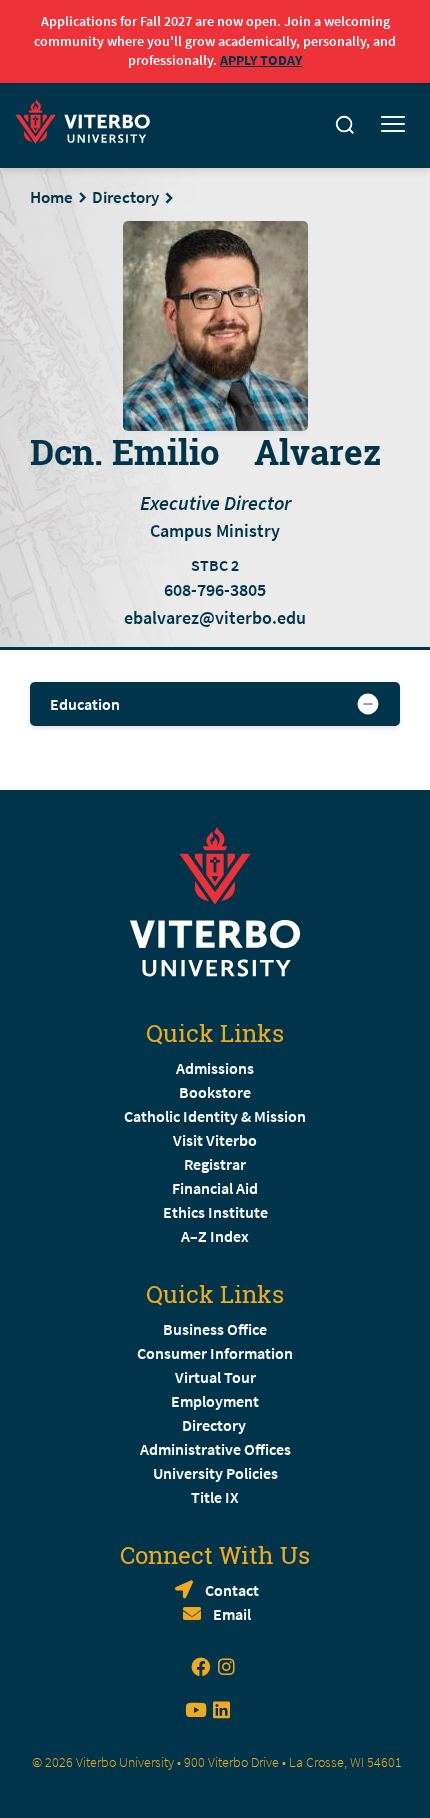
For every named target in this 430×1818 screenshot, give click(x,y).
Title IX (215, 1497)
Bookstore (215, 1092)
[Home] (88, 118)
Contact (232, 1590)
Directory (125, 197)
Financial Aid (215, 1188)
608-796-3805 (215, 590)
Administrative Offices (215, 1449)
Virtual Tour (215, 1377)
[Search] (345, 125)
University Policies (215, 1473)
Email (232, 1614)
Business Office (215, 1329)
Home (51, 197)
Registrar (215, 1164)
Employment (215, 1401)
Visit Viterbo (215, 1140)
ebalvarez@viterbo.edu (215, 617)
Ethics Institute (215, 1212)
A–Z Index (215, 1236)
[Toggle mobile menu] (393, 125)
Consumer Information (215, 1353)
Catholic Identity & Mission (215, 1116)
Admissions (215, 1068)
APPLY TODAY (261, 60)
